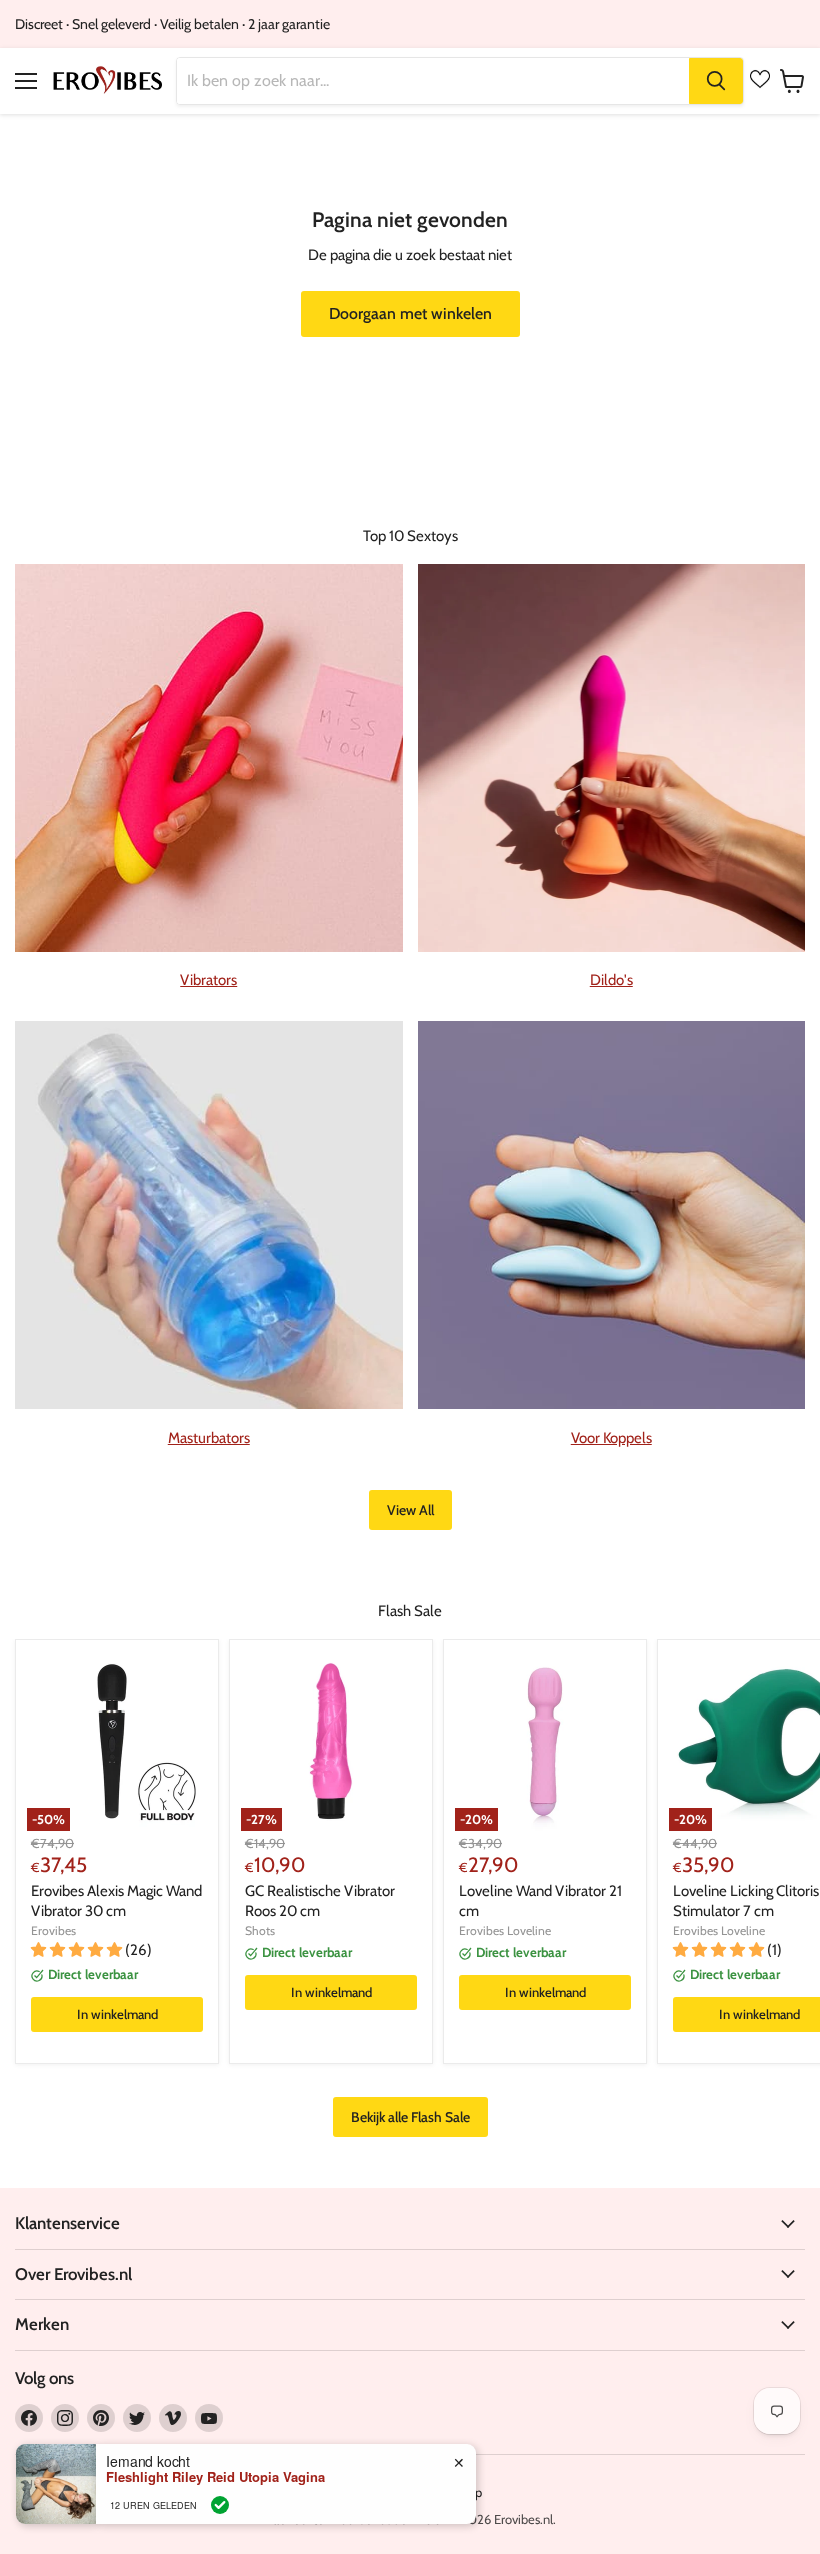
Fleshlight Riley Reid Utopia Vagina (215, 2477)
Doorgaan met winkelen (410, 313)
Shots (260, 1930)
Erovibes (53, 1930)
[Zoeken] (716, 81)
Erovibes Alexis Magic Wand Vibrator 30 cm (116, 1901)
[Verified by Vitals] (220, 2505)
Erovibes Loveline (505, 1930)
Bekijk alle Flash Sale (410, 2117)
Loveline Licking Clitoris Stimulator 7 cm (746, 1901)
